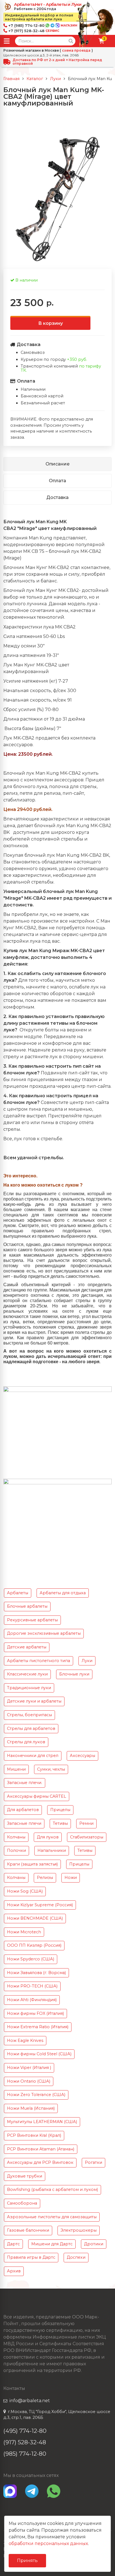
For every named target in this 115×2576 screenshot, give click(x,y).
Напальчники (52, 1850)
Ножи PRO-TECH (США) (32, 1986)
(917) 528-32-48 (25, 2442)
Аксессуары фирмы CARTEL (37, 1796)
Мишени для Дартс (52, 2244)
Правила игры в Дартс (31, 2257)
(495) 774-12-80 (25, 2431)
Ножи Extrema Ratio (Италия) (38, 2027)
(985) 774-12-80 (25, 2454)
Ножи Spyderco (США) (31, 1959)
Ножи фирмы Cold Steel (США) (39, 2054)
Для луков (48, 1837)
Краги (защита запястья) (32, 1864)
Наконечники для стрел (33, 1756)
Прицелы (60, 1810)
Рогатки (94, 2162)
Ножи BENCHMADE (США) (35, 1918)
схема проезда (76, 51)
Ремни (86, 1823)
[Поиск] (71, 41)
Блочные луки (74, 1674)
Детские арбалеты (27, 1647)
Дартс (13, 2244)
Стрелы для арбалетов (31, 1728)
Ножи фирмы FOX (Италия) (35, 2013)
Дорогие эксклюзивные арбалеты (44, 1633)
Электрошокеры (79, 2230)
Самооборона (22, 2203)
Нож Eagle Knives (25, 2040)
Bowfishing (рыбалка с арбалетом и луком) (52, 2190)
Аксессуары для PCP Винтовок (40, 2162)
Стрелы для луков (26, 1742)
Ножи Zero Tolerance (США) (36, 2095)
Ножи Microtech (24, 1932)
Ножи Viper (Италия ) (29, 2068)
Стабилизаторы (87, 1837)
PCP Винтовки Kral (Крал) (34, 2135)
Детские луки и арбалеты (34, 1701)
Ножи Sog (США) (25, 1891)
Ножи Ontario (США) (29, 2081)
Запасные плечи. (25, 1783)
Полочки (16, 1850)
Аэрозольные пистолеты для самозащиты (52, 2217)
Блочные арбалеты (27, 1606)
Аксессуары (82, 1756)
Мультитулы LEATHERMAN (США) (42, 2122)
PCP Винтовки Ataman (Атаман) (41, 2149)
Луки (87, 1661)
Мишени (16, 1769)
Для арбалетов (23, 1810)
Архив (14, 2271)
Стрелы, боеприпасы (29, 1715)
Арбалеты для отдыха (63, 1593)
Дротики (94, 2244)
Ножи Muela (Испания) (31, 2108)
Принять (27, 2561)
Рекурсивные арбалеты (32, 1620)
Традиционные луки (29, 1688)
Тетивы (60, 1823)
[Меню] (7, 41)
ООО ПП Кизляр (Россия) (34, 1945)
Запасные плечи (24, 1823)
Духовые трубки (25, 2176)
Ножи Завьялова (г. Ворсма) (36, 1973)
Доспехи (76, 2257)
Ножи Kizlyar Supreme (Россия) (40, 1905)
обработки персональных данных (48, 2543)
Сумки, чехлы (51, 1769)
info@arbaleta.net (30, 2401)
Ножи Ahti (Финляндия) (32, 2000)
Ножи (71, 1878)
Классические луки (27, 1674)
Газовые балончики (28, 2230)
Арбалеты (18, 1593)
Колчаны (16, 1837)
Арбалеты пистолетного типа (39, 1661)
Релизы (45, 1878)
